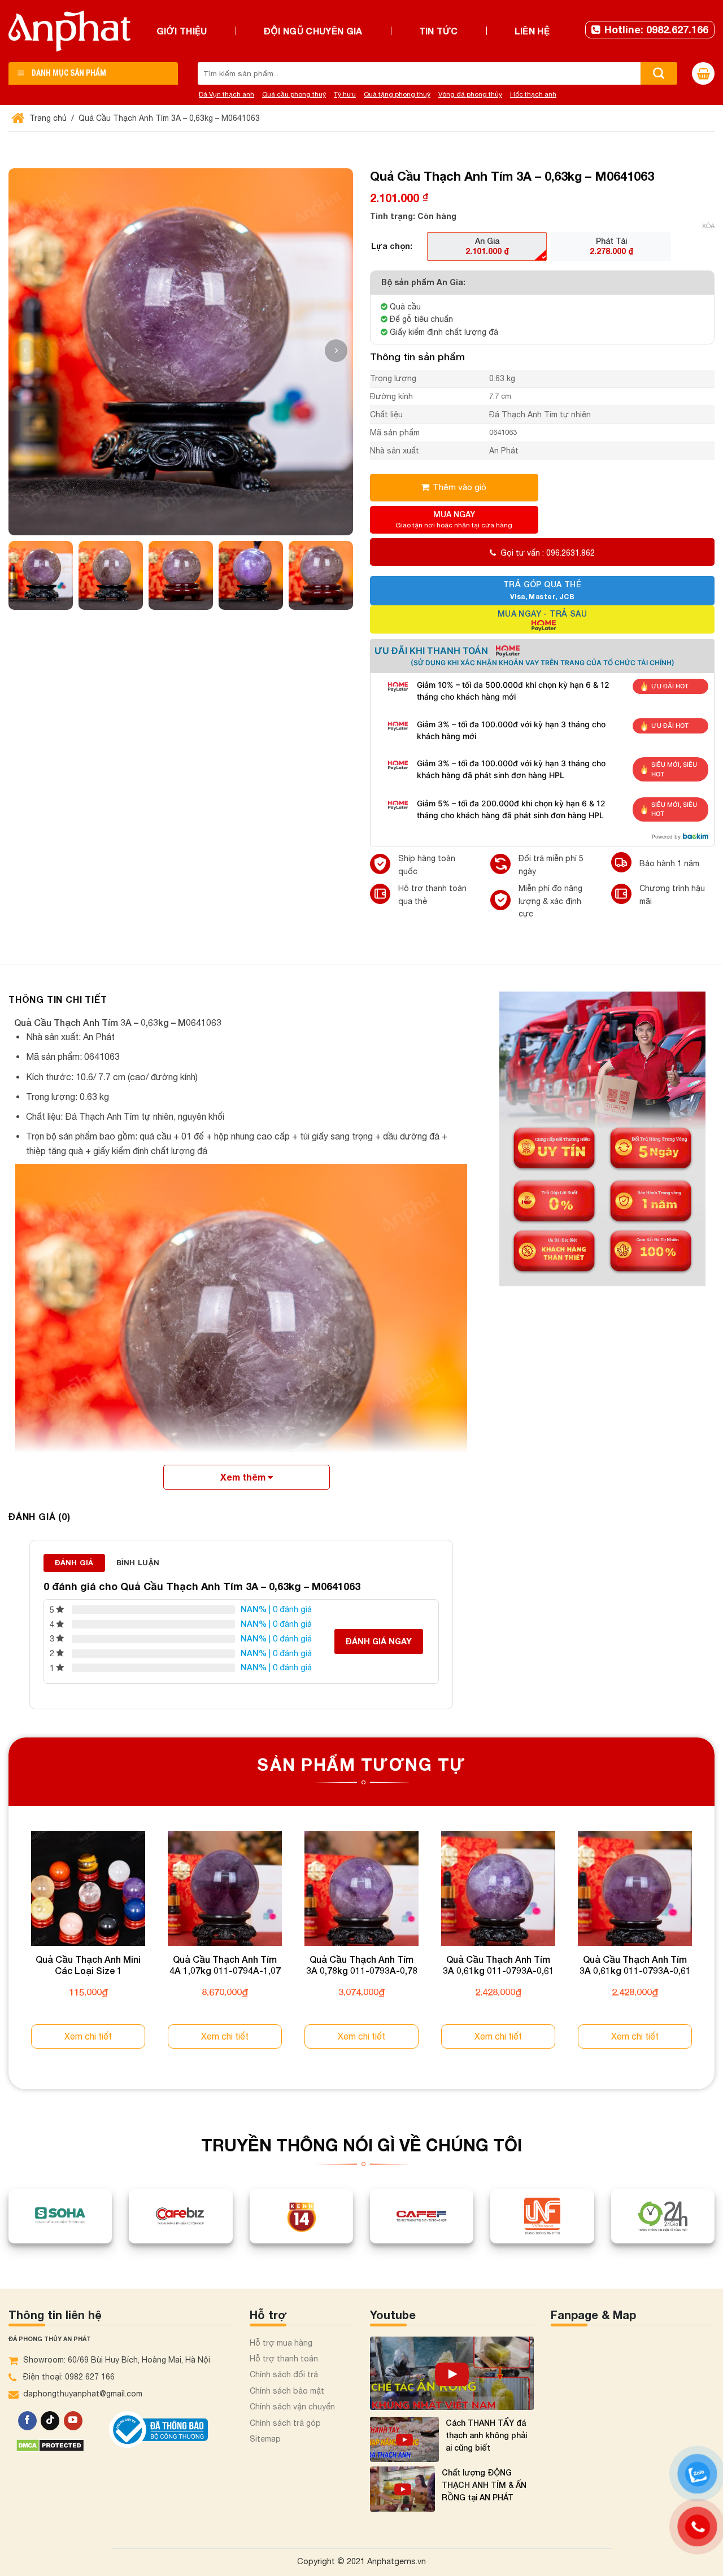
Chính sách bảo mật (287, 2391)
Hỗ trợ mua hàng (281, 2343)
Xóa (708, 226)
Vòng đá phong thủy (470, 94)
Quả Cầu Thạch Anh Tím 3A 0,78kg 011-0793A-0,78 (362, 1965)
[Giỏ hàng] (703, 73)
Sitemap (265, 2439)
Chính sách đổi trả (284, 2374)
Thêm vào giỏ (460, 487)
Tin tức (439, 31)
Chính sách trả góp (285, 2423)
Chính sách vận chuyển (292, 2407)
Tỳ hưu (345, 94)
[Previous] (9, 1950)
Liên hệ (532, 31)
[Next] (714, 1950)
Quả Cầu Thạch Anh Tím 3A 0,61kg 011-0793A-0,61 (498, 1965)
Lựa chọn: (392, 246)
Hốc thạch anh (533, 94)
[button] (336, 351)
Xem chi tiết (88, 2036)
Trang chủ (47, 118)
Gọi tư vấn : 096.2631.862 (548, 553)
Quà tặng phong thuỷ (397, 94)
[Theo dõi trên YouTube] (73, 2421)
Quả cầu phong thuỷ (294, 94)
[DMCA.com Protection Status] (50, 2445)
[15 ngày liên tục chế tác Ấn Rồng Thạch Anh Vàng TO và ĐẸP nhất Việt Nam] (452, 2373)
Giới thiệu (182, 31)
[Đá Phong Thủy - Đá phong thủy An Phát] (69, 31)
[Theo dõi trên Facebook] (27, 2421)
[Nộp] (659, 73)
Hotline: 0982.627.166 (656, 29)
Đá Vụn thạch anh (227, 94)
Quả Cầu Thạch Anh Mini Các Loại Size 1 (88, 1965)
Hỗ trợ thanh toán (284, 2359)
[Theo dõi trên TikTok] (50, 2421)
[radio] (487, 246)
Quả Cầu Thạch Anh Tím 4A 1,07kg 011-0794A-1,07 (225, 1965)
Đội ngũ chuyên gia (313, 31)
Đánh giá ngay (379, 1641)
